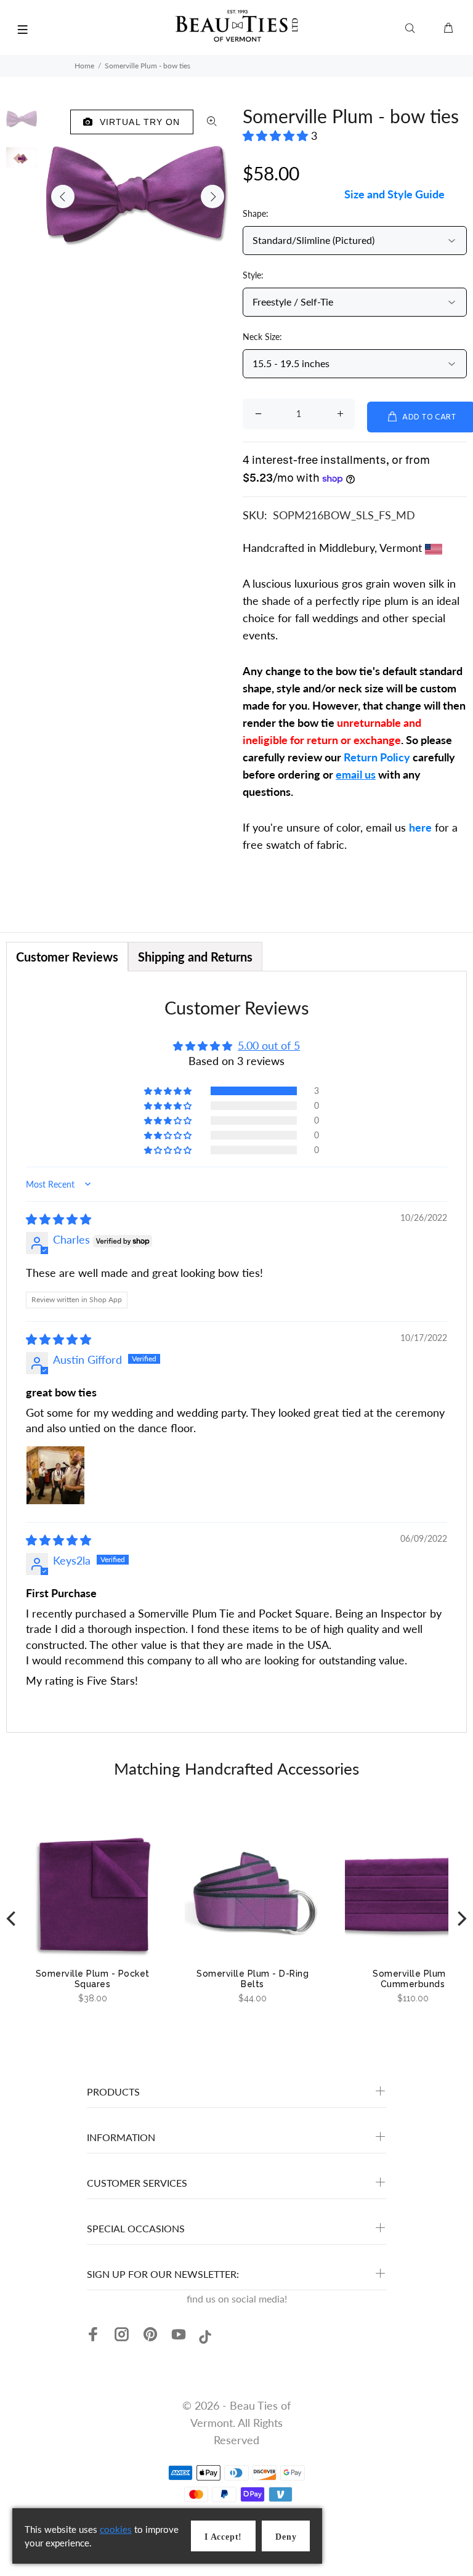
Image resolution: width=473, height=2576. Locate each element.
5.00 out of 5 (269, 1045)
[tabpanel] (236, 1352)
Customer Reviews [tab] (67, 957)
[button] (277, 136)
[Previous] (12, 1918)
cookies (116, 2529)
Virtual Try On (137, 122)
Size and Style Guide (394, 194)
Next (212, 196)
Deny (286, 2537)
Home (84, 66)
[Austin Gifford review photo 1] (55, 1475)
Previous (63, 196)
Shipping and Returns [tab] (195, 957)
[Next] (461, 1918)
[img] (59, 1219)
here (420, 827)
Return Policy (377, 757)
